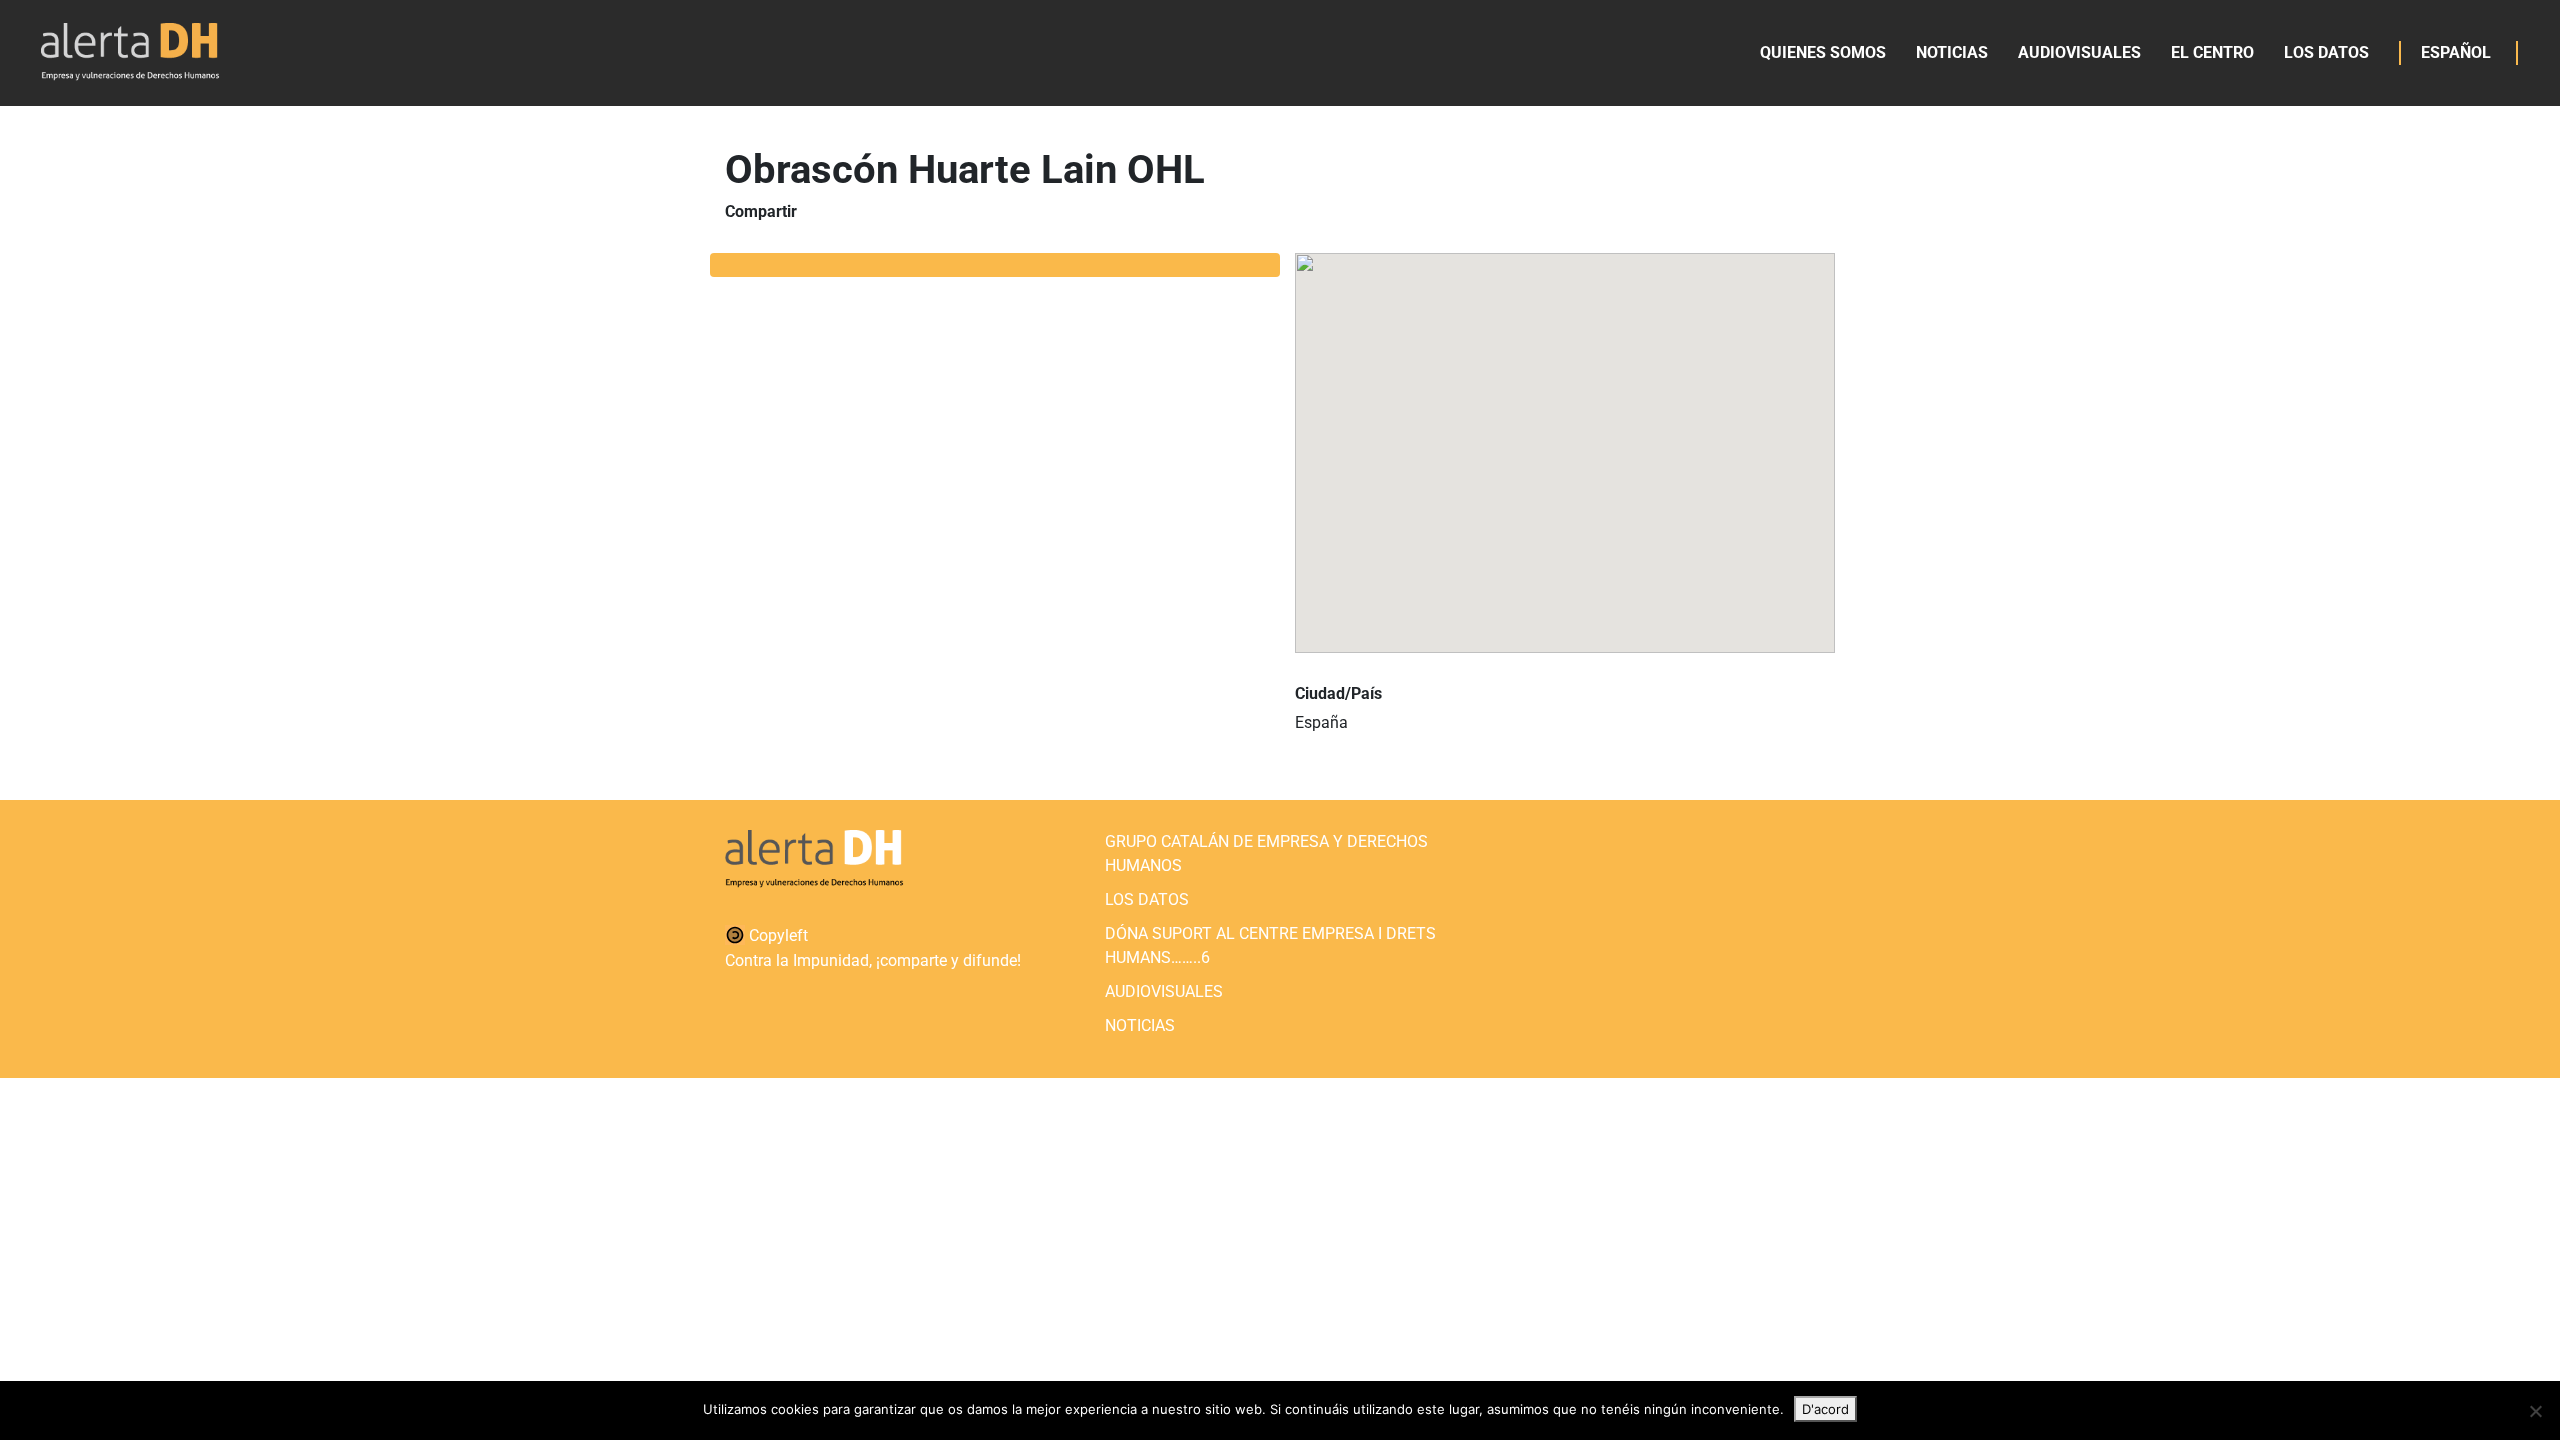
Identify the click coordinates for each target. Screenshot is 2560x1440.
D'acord (1825, 1409)
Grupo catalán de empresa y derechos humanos (1266, 853)
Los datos (2326, 52)
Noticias (1952, 52)
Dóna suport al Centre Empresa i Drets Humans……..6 (1270, 945)
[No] (2535, 1411)
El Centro (2212, 52)
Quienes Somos (1823, 52)
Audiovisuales (2079, 52)
